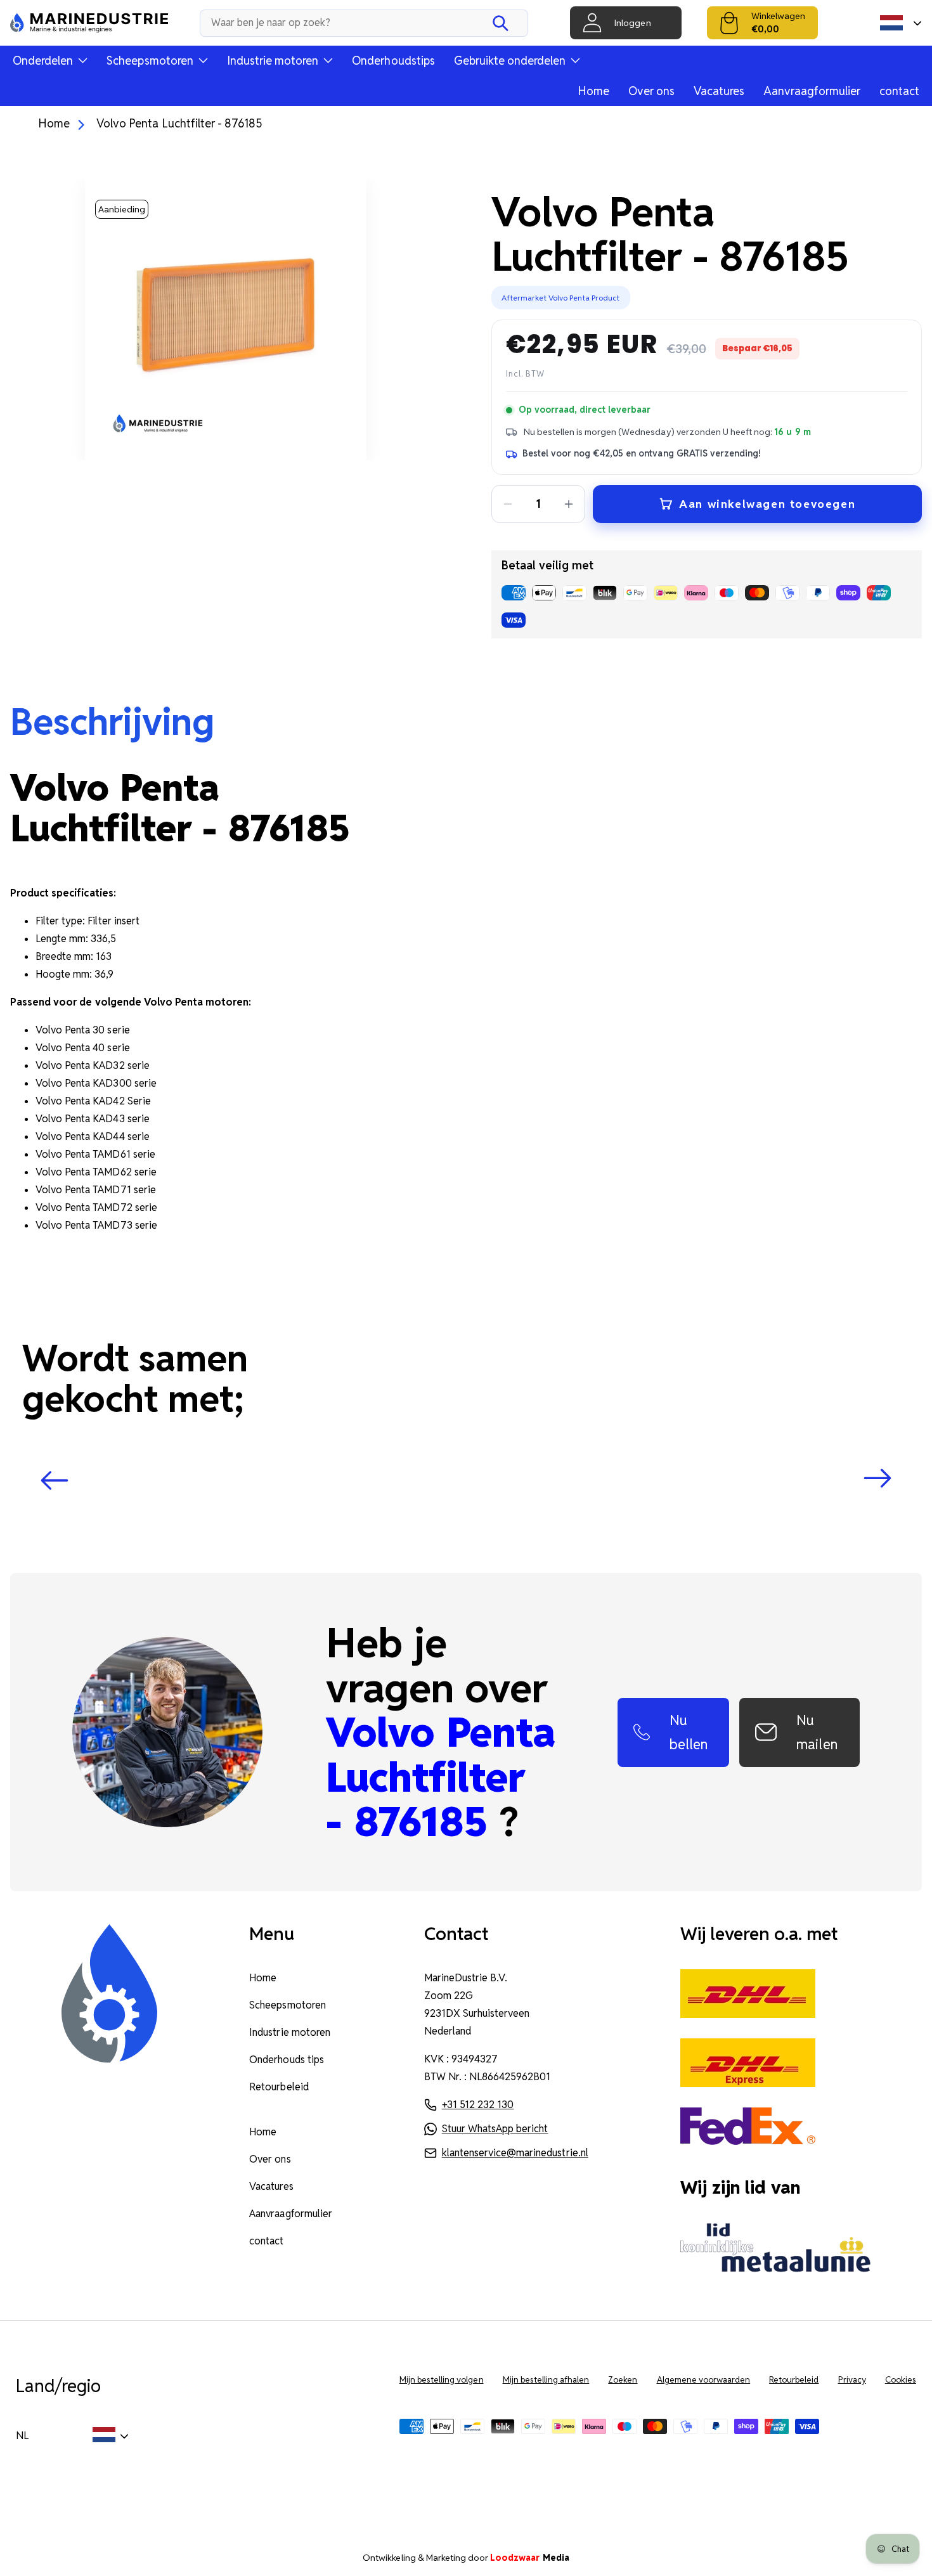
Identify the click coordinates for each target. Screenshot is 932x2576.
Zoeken (623, 2380)
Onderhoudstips (393, 61)
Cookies (901, 2380)
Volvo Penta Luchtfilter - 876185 (179, 123)
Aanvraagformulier (812, 91)
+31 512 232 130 (478, 2105)
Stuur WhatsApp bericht (495, 2129)
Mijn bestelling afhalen (546, 2380)
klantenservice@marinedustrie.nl (515, 2153)
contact (899, 91)
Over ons (651, 91)
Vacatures (719, 91)
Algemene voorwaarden (704, 2380)
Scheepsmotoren (287, 2005)
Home (593, 91)
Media (530, 2558)
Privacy (852, 2380)
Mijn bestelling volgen (442, 2380)
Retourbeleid (279, 2087)
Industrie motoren (290, 2032)
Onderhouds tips (286, 2060)
